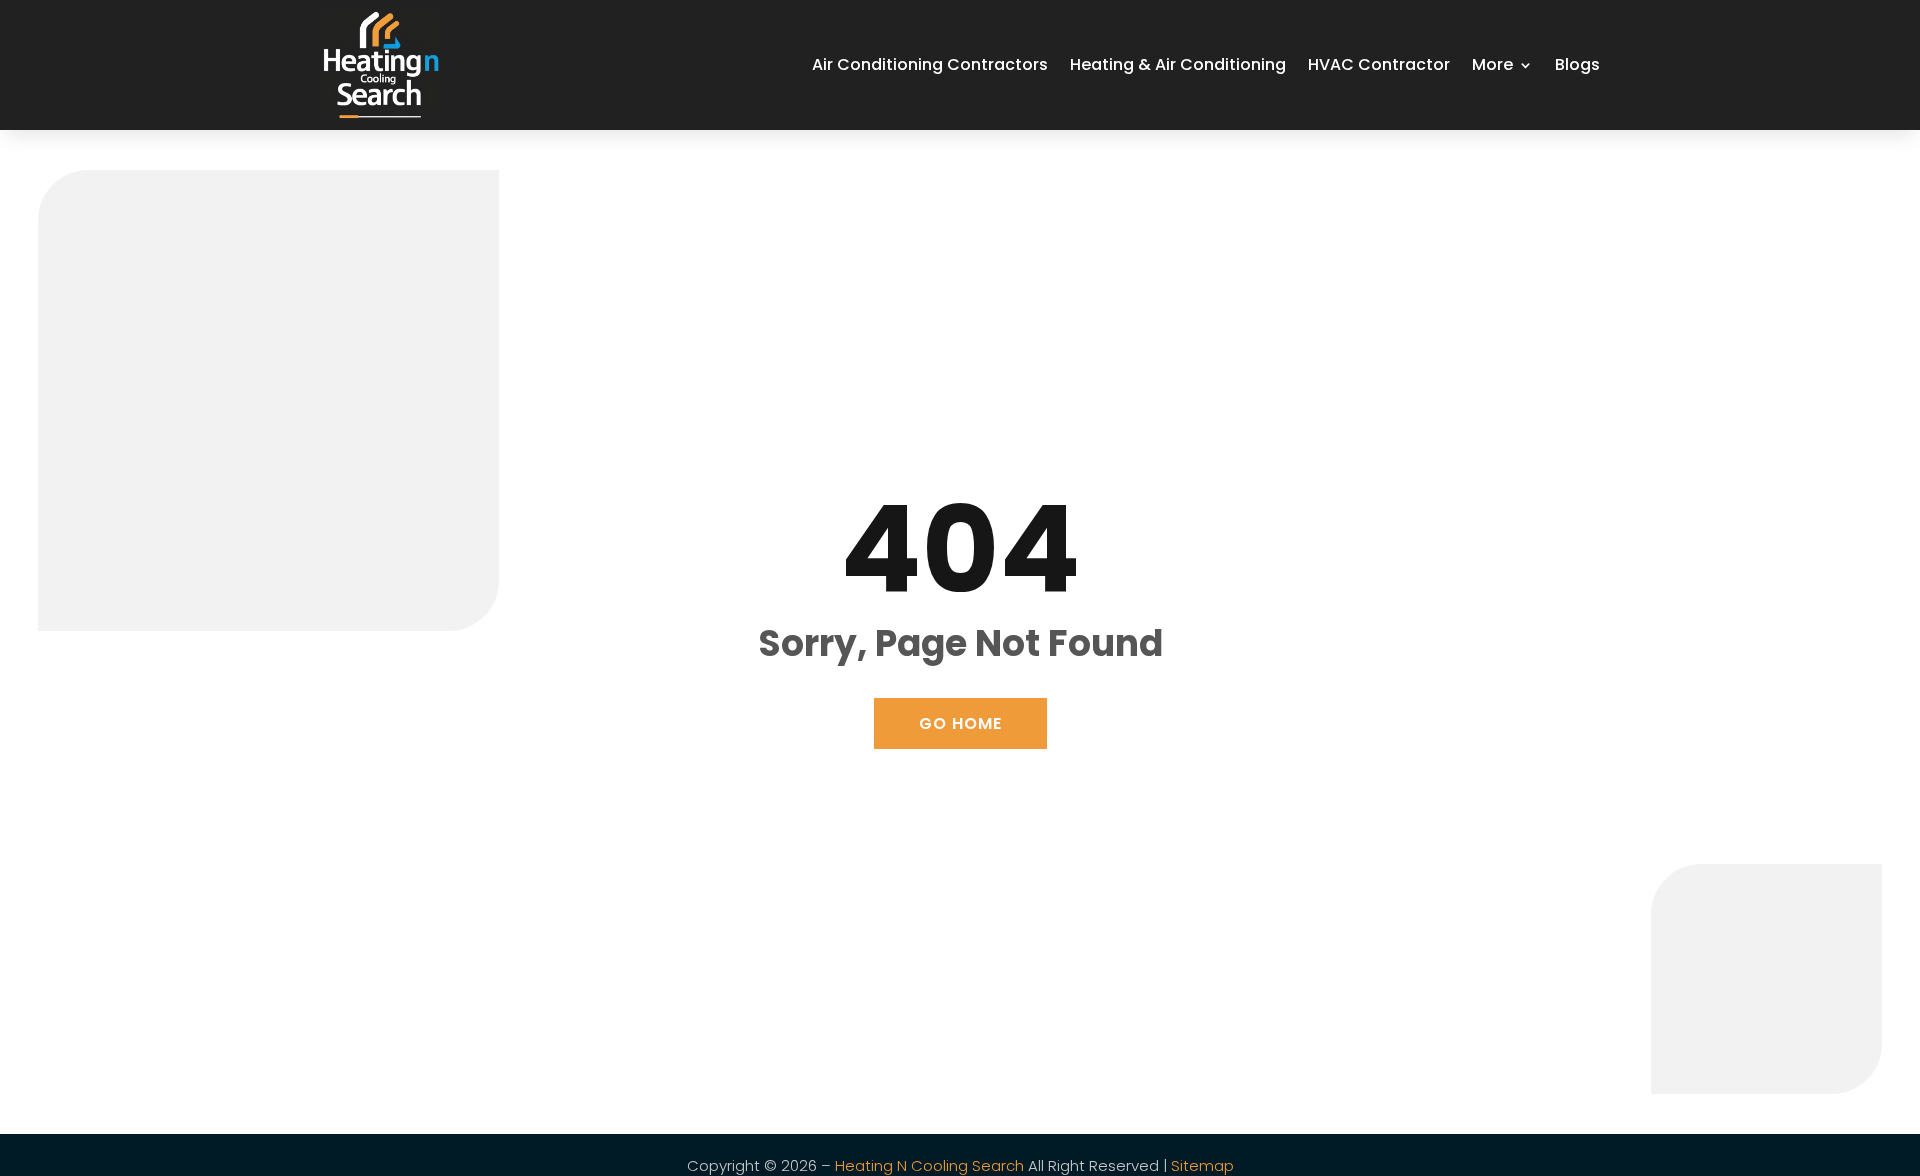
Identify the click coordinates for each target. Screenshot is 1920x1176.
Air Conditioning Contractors (930, 64)
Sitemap (1202, 1165)
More (1492, 64)
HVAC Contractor (1379, 64)
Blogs (1577, 64)
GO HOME (960, 723)
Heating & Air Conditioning (1178, 64)
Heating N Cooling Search (929, 1165)
